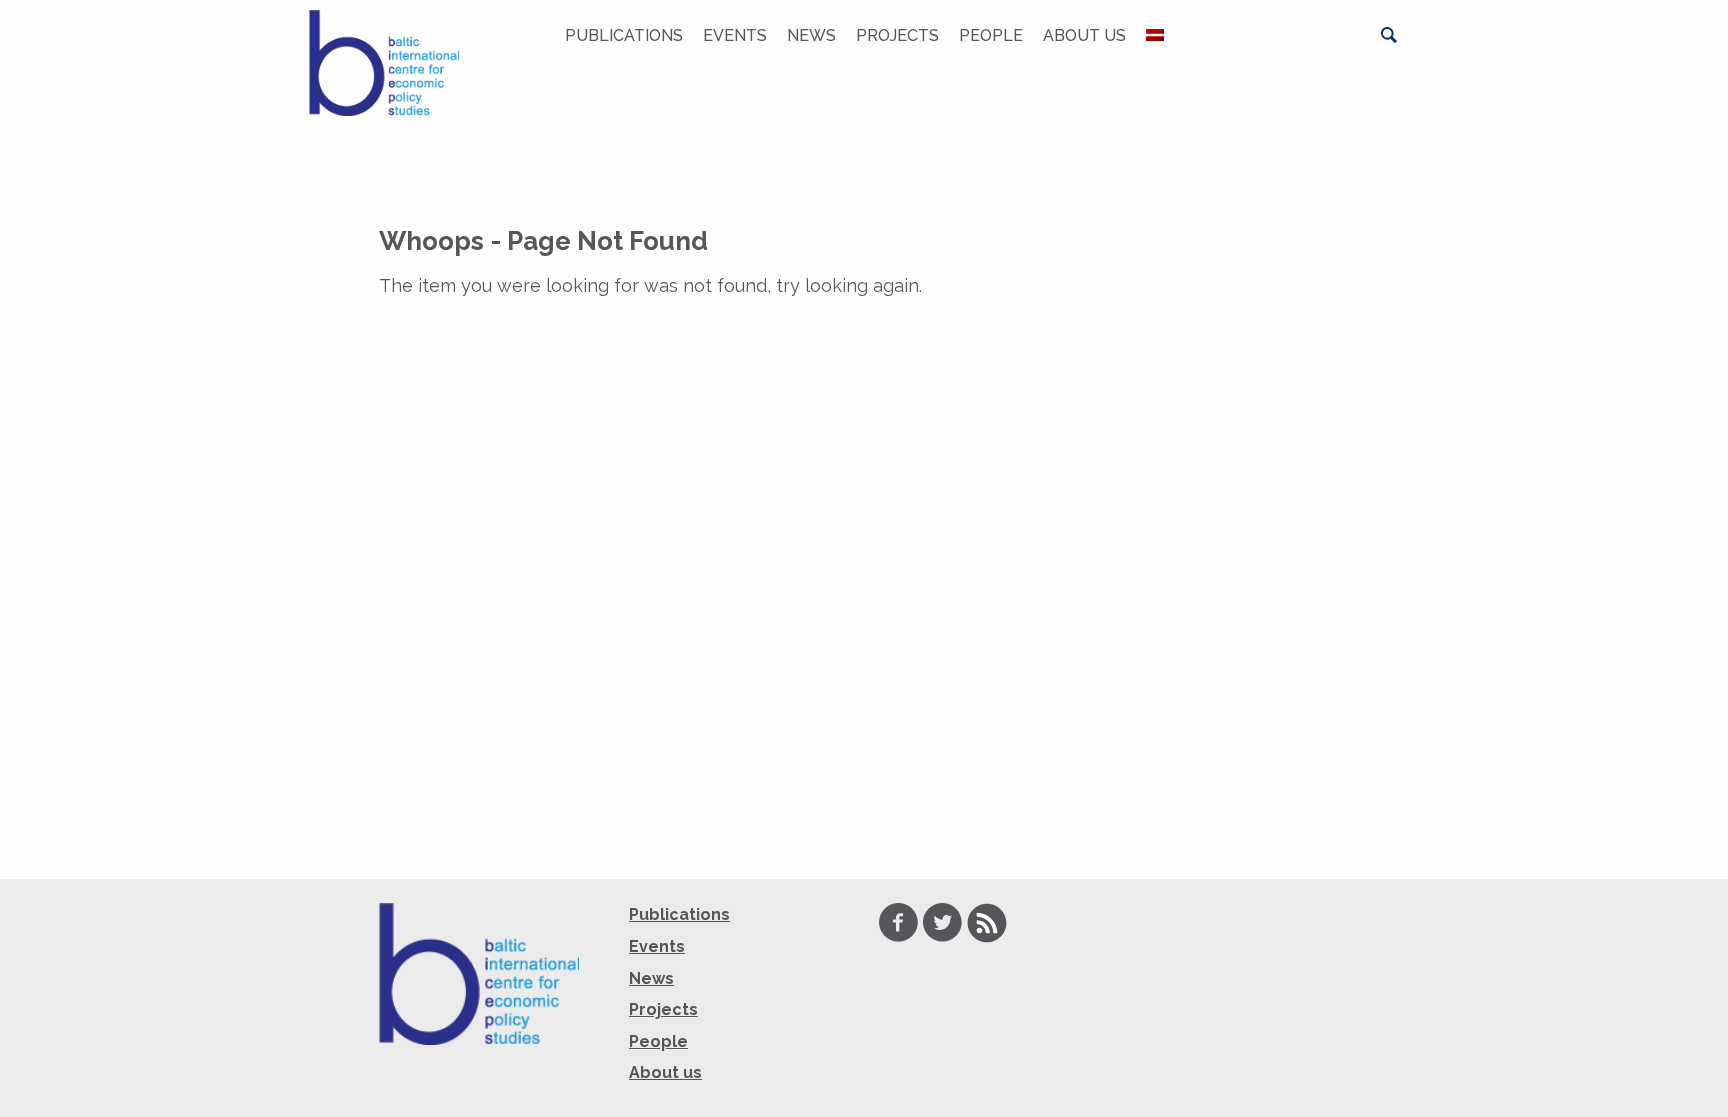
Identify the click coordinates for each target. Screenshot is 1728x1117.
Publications (624, 35)
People (991, 35)
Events (735, 35)
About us (1084, 35)
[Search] (1389, 35)
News (811, 35)
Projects (897, 35)
